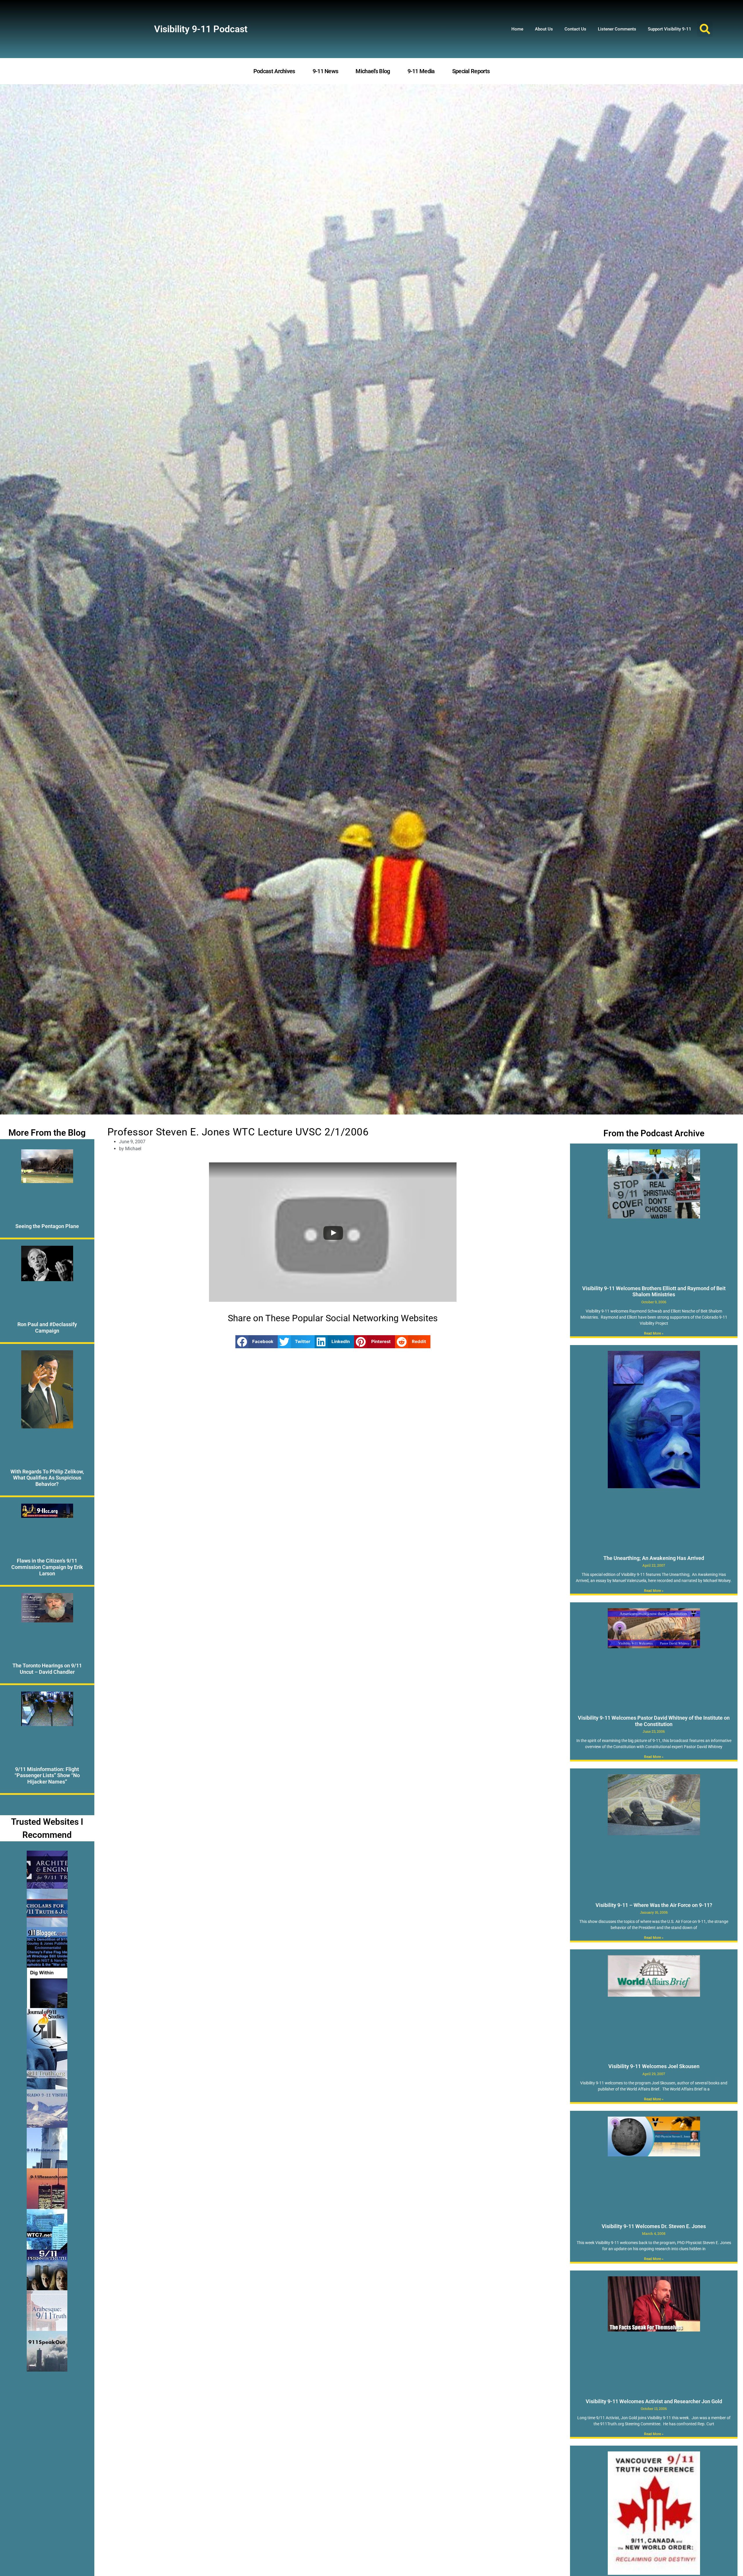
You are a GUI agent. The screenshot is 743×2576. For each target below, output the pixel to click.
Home (517, 29)
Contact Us (575, 29)
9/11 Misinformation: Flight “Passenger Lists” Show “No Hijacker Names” (47, 1775)
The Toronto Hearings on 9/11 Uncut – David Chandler (47, 1669)
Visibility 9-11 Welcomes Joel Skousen (654, 2066)
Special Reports (471, 71)
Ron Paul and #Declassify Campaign (47, 1327)
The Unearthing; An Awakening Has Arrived (654, 1558)
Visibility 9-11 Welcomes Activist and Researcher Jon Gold (654, 2401)
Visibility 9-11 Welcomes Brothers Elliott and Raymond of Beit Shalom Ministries (654, 1291)
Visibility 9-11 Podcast (201, 29)
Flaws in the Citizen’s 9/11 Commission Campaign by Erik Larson (47, 1567)
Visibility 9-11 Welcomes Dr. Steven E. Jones (654, 2226)
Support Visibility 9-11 (670, 29)
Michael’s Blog (373, 71)
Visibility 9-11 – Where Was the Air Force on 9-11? (654, 1905)
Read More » (654, 1333)
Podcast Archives (274, 71)
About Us (544, 29)
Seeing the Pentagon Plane (47, 1226)
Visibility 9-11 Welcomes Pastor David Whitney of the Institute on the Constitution (654, 1721)
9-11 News (325, 71)
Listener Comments (617, 29)
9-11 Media (421, 71)
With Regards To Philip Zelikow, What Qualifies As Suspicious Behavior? (47, 1478)
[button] (705, 29)
